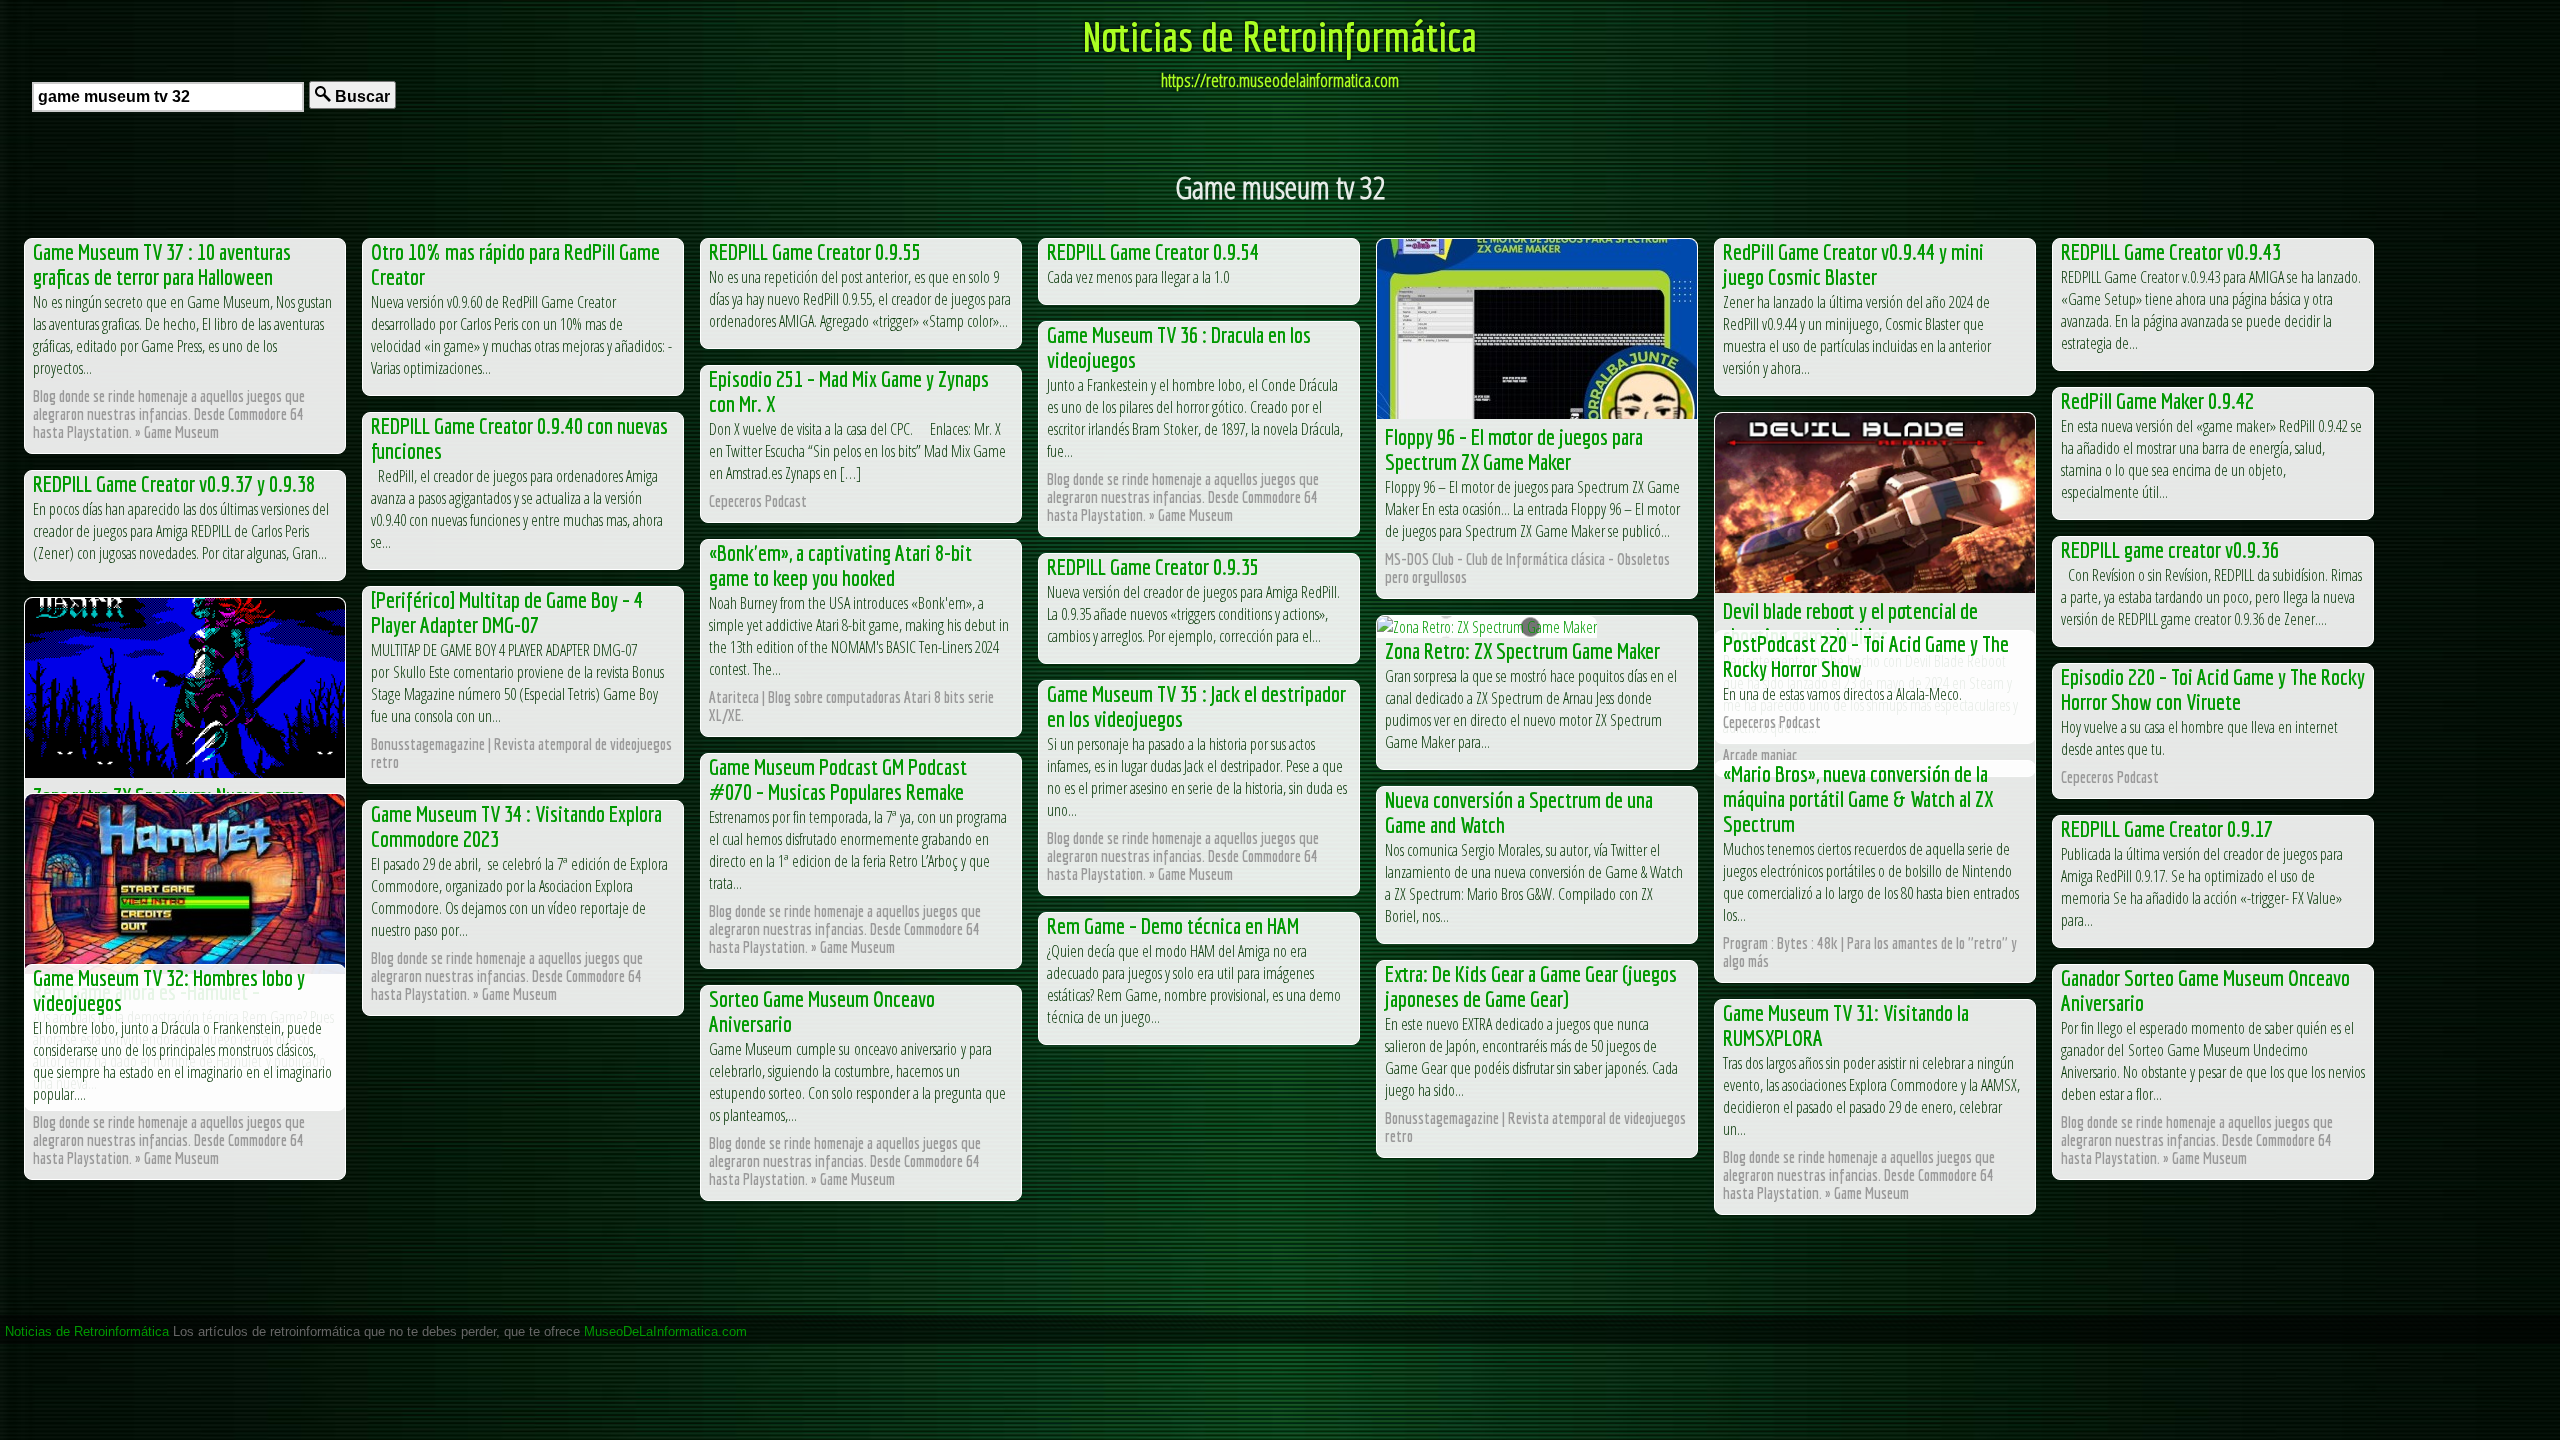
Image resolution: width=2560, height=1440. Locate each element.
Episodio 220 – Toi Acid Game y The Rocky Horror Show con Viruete (2213, 689)
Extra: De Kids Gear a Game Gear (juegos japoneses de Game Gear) (1531, 986)
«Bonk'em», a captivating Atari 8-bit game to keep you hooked (840, 565)
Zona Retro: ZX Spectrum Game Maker (1522, 650)
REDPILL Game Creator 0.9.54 (1153, 251)
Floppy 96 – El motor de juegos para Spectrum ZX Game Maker (1514, 449)
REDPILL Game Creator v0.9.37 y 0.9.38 (174, 483)
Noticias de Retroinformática (1280, 36)
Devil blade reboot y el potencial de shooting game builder (1850, 623)
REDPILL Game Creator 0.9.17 (2167, 828)
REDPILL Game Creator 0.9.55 (815, 251)
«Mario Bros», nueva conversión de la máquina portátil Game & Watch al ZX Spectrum (1858, 798)
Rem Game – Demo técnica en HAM (1173, 925)
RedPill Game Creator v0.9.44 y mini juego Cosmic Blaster (1853, 264)
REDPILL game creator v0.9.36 (2170, 549)
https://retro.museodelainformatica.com (1280, 80)
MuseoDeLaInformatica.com (665, 1331)
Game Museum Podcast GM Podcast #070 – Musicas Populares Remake (838, 779)
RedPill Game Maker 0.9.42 (2157, 400)
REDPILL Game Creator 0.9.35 (1153, 566)
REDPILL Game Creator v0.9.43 (2171, 251)
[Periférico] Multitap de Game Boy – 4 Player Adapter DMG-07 (507, 612)
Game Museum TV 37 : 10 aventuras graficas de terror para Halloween (162, 264)
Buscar (360, 96)
